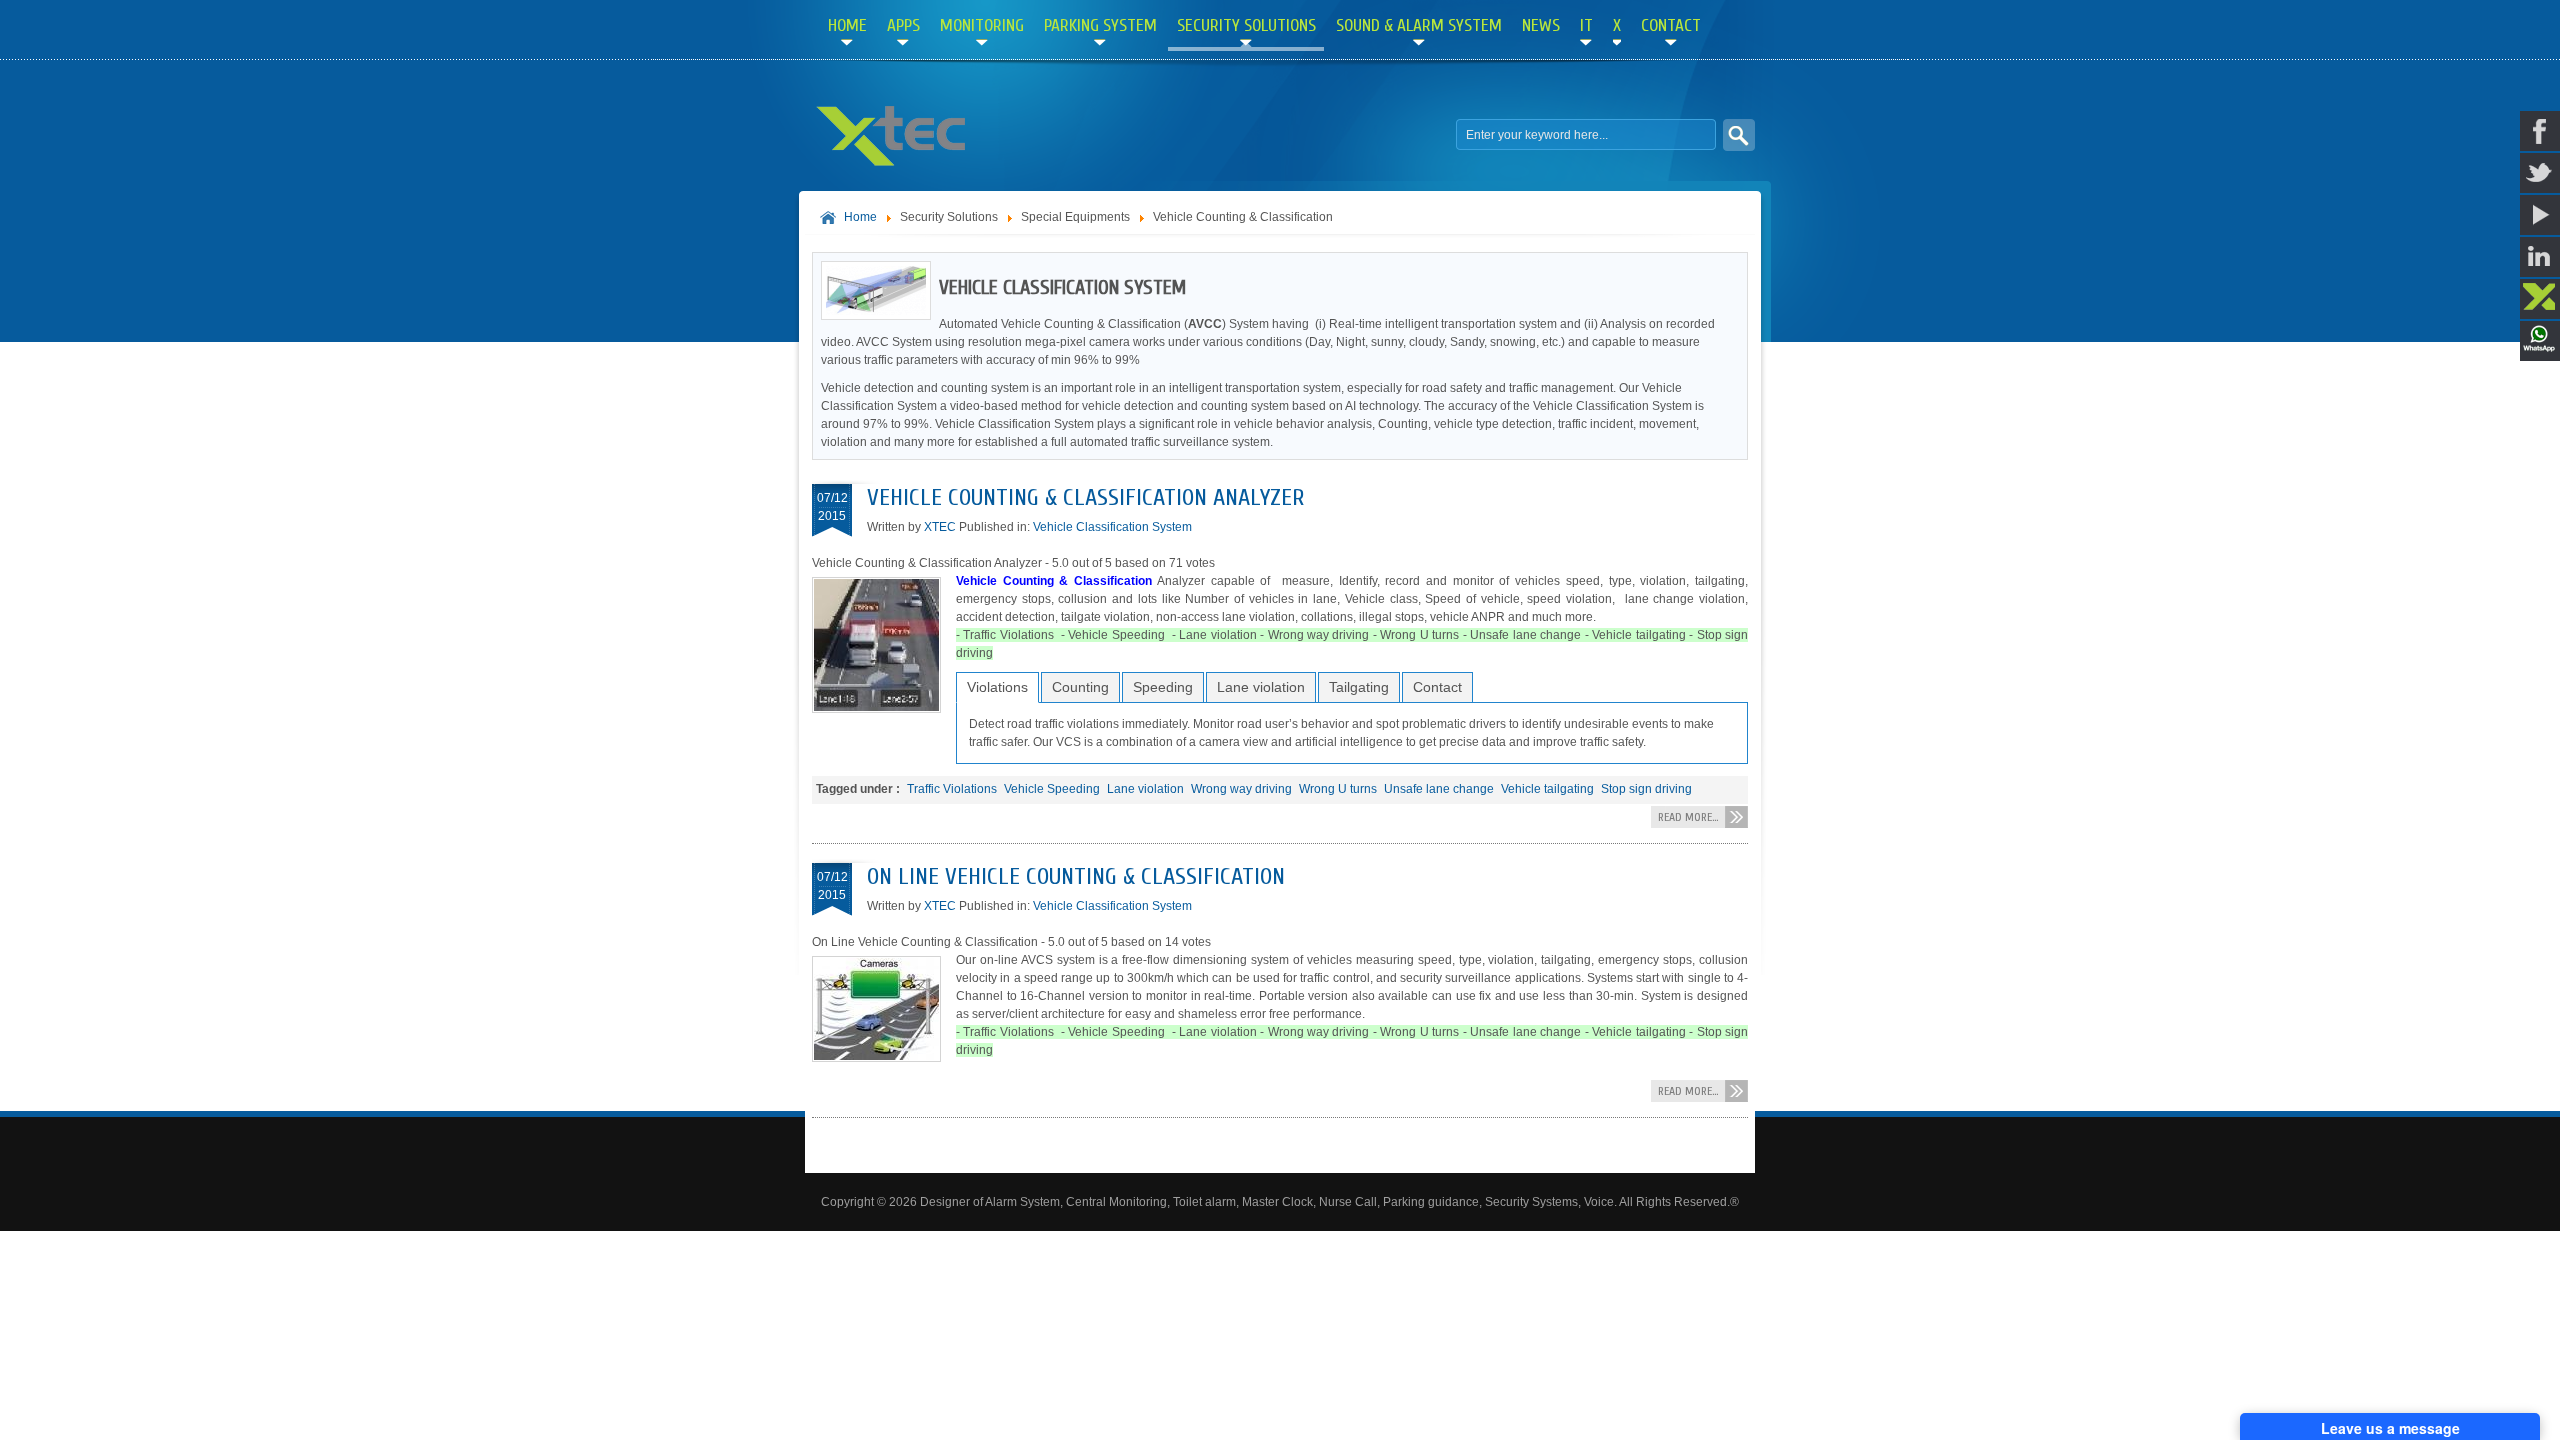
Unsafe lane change (1439, 789)
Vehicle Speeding (1052, 789)
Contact (1437, 687)
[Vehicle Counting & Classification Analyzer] (884, 709)
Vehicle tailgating (1547, 789)
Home (860, 217)
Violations (997, 687)
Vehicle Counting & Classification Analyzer (1085, 497)
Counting (1080, 687)
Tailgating (1359, 687)
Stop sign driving (1646, 789)
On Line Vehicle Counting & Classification (1076, 876)
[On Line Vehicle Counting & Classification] (884, 1058)
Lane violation (1261, 687)
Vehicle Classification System (1112, 527)
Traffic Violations (952, 789)
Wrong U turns (1338, 789)
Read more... (1688, 817)
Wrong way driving (1241, 789)
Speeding (1163, 687)
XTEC (940, 527)
